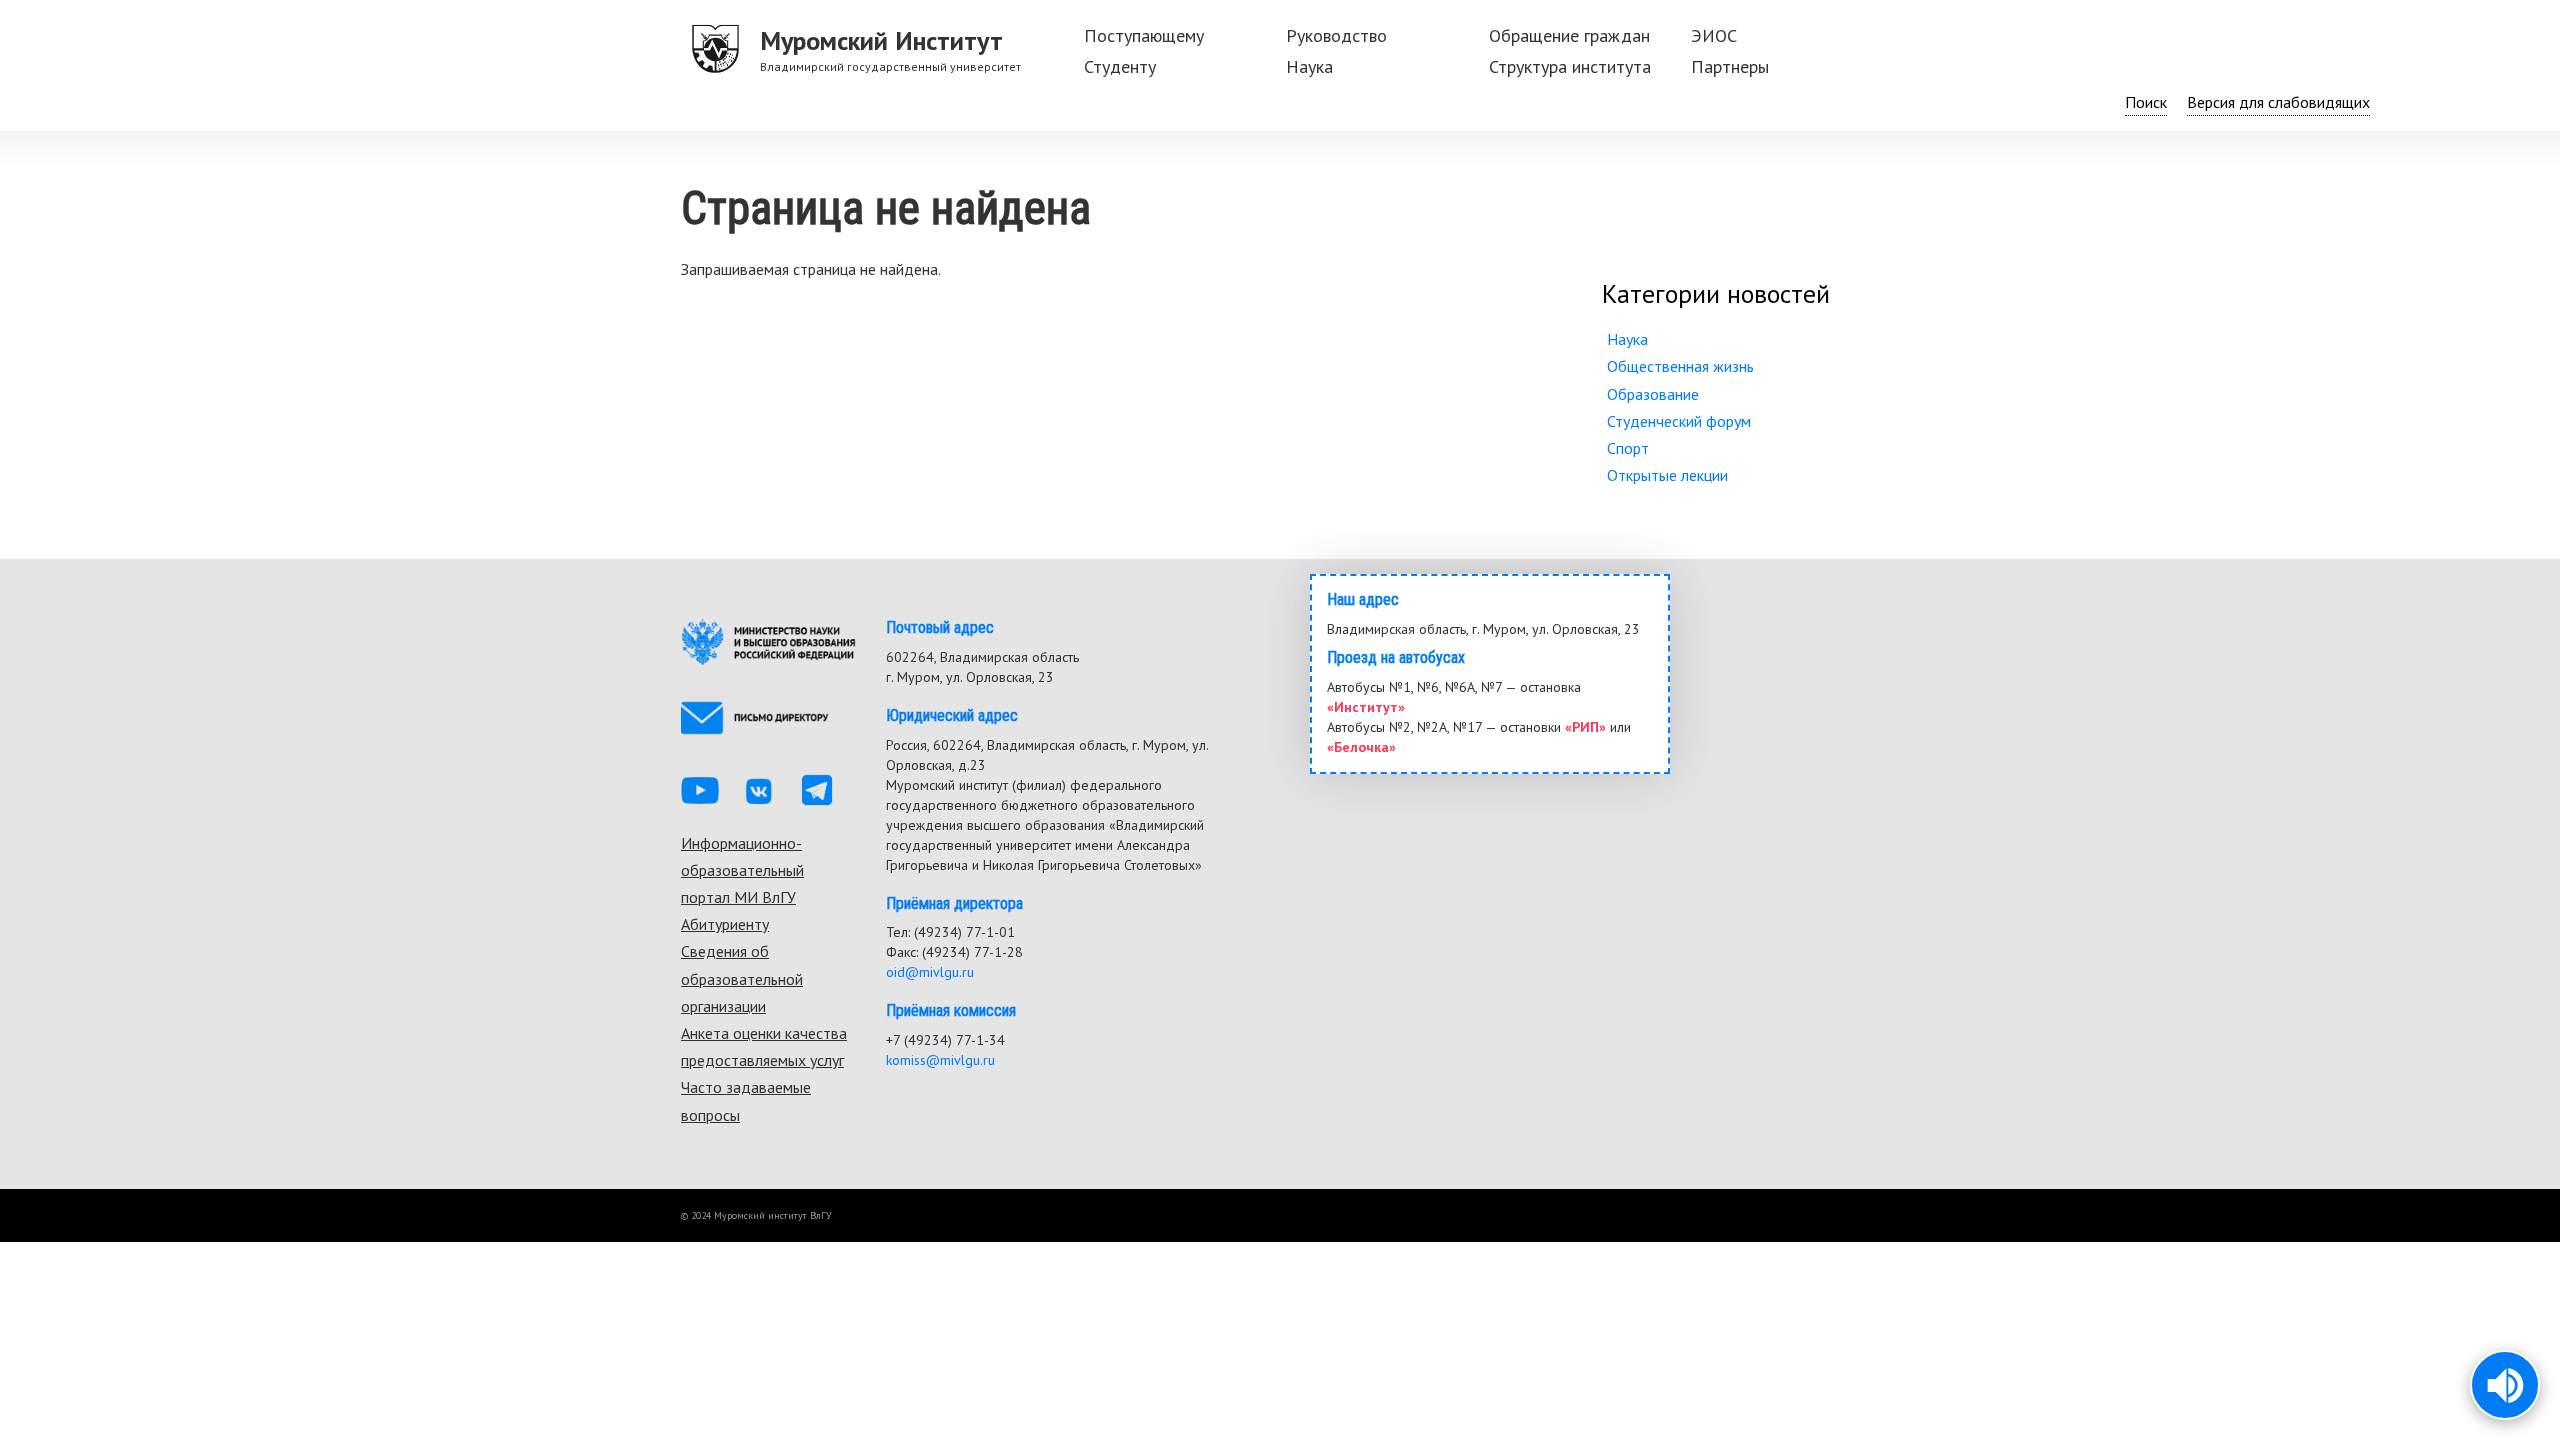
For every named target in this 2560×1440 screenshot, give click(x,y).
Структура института (1570, 66)
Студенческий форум (1679, 421)
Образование (1653, 394)
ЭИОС (1714, 35)
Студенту (1120, 66)
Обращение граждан (1569, 35)
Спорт (1628, 448)
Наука (1309, 66)
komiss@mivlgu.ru (940, 1060)
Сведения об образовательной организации (742, 978)
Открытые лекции (1667, 475)
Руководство (1336, 35)
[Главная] (716, 50)
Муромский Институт (881, 40)
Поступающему (1144, 35)
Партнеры (1730, 66)
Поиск (2146, 102)
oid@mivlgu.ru (930, 972)
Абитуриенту (725, 924)
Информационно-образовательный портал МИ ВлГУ (742, 870)
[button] (2505, 1385)
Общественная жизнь (1680, 366)
